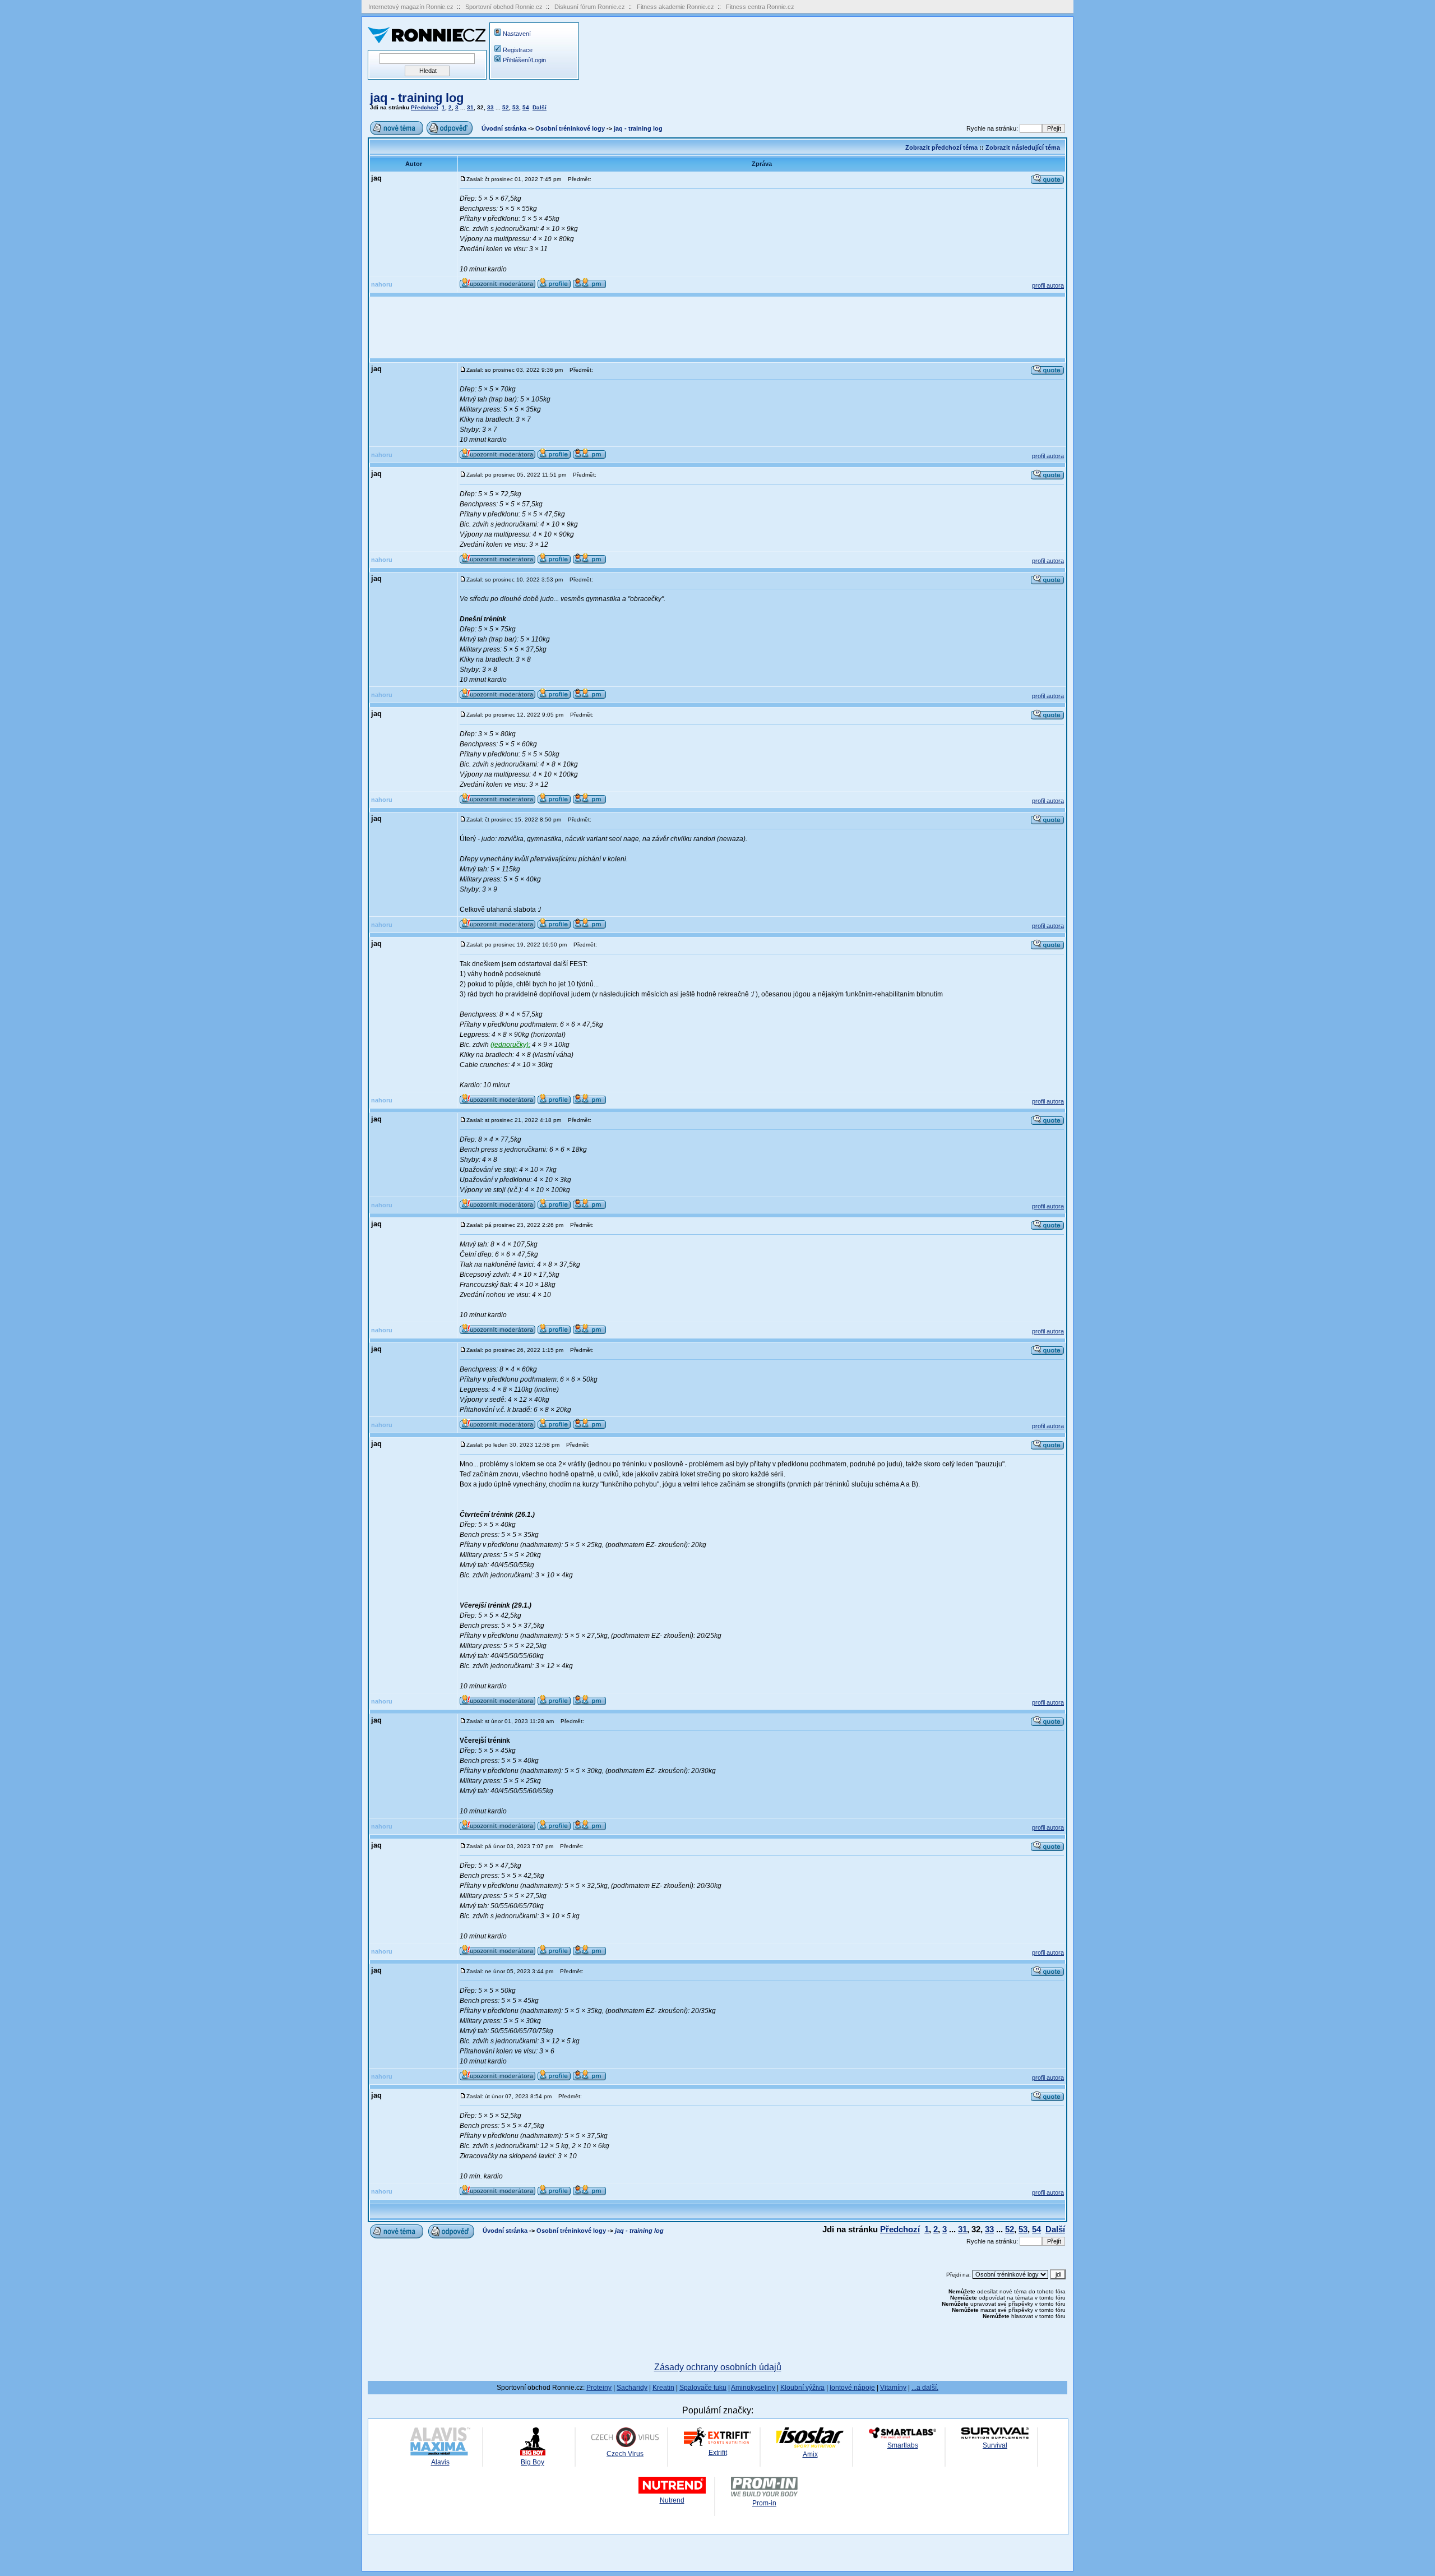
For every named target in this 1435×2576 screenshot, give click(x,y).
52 (506, 107)
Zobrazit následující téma (1023, 147)
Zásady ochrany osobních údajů (718, 2367)
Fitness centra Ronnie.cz (760, 7)
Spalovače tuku (703, 2388)
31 (470, 107)
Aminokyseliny (753, 2388)
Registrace (518, 50)
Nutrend (672, 2500)
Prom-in (764, 2503)
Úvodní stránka (504, 128)
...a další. (925, 2388)
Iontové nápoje (852, 2388)
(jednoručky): (510, 1045)
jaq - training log (417, 98)
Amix (810, 2454)
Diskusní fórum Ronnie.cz (590, 7)
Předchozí (425, 107)
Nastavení (517, 34)
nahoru (382, 284)
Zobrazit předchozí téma (941, 147)
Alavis (440, 2462)
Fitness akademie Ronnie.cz (675, 7)
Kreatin (663, 2388)
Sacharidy (632, 2388)
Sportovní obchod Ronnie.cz (504, 7)
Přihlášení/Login (524, 60)
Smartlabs (903, 2445)
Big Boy (533, 2462)
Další (540, 107)
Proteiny (599, 2388)
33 (490, 107)
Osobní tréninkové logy (570, 128)
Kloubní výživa (802, 2388)
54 (526, 107)
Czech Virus (625, 2454)
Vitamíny (893, 2388)
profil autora (1048, 285)
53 (516, 107)
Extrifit (718, 2453)
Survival (995, 2445)
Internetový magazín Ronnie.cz (411, 7)
